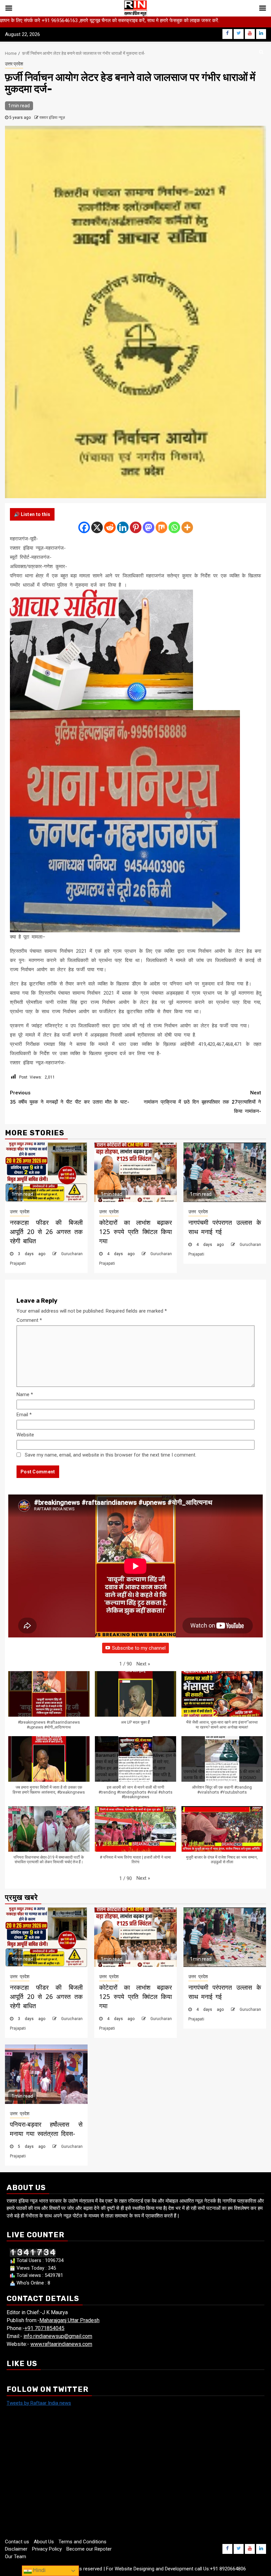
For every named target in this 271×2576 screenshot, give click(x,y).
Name (25, 1394)
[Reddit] (110, 527)
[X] (97, 527)
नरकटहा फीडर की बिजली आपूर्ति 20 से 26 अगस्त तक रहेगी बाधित (46, 1232)
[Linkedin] (123, 527)
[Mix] (161, 527)
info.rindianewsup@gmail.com (58, 2336)
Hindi (39, 2570)
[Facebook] (84, 527)
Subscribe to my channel (139, 1648)
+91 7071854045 (44, 2328)
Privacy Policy (47, 2549)
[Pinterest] (136, 527)
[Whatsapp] (174, 527)
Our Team (16, 2557)
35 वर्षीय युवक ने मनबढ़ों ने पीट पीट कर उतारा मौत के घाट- (70, 1097)
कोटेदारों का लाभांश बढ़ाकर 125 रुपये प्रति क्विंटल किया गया (135, 1232)
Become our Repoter (89, 2549)
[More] (187, 527)
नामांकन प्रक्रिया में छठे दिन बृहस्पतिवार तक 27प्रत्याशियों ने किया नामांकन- (202, 1102)
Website (25, 1435)
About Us (44, 2542)
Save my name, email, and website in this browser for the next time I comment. (111, 1455)
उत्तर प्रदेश (14, 64)
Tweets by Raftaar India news (39, 2403)
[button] (143, 1664)
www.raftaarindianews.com (61, 2344)
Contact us (17, 2542)
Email (24, 1415)
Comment (29, 1320)
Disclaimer (16, 2549)
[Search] (261, 52)
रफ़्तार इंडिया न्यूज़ (52, 118)
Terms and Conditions (82, 2542)
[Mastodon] (149, 527)
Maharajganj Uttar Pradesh (69, 2320)
